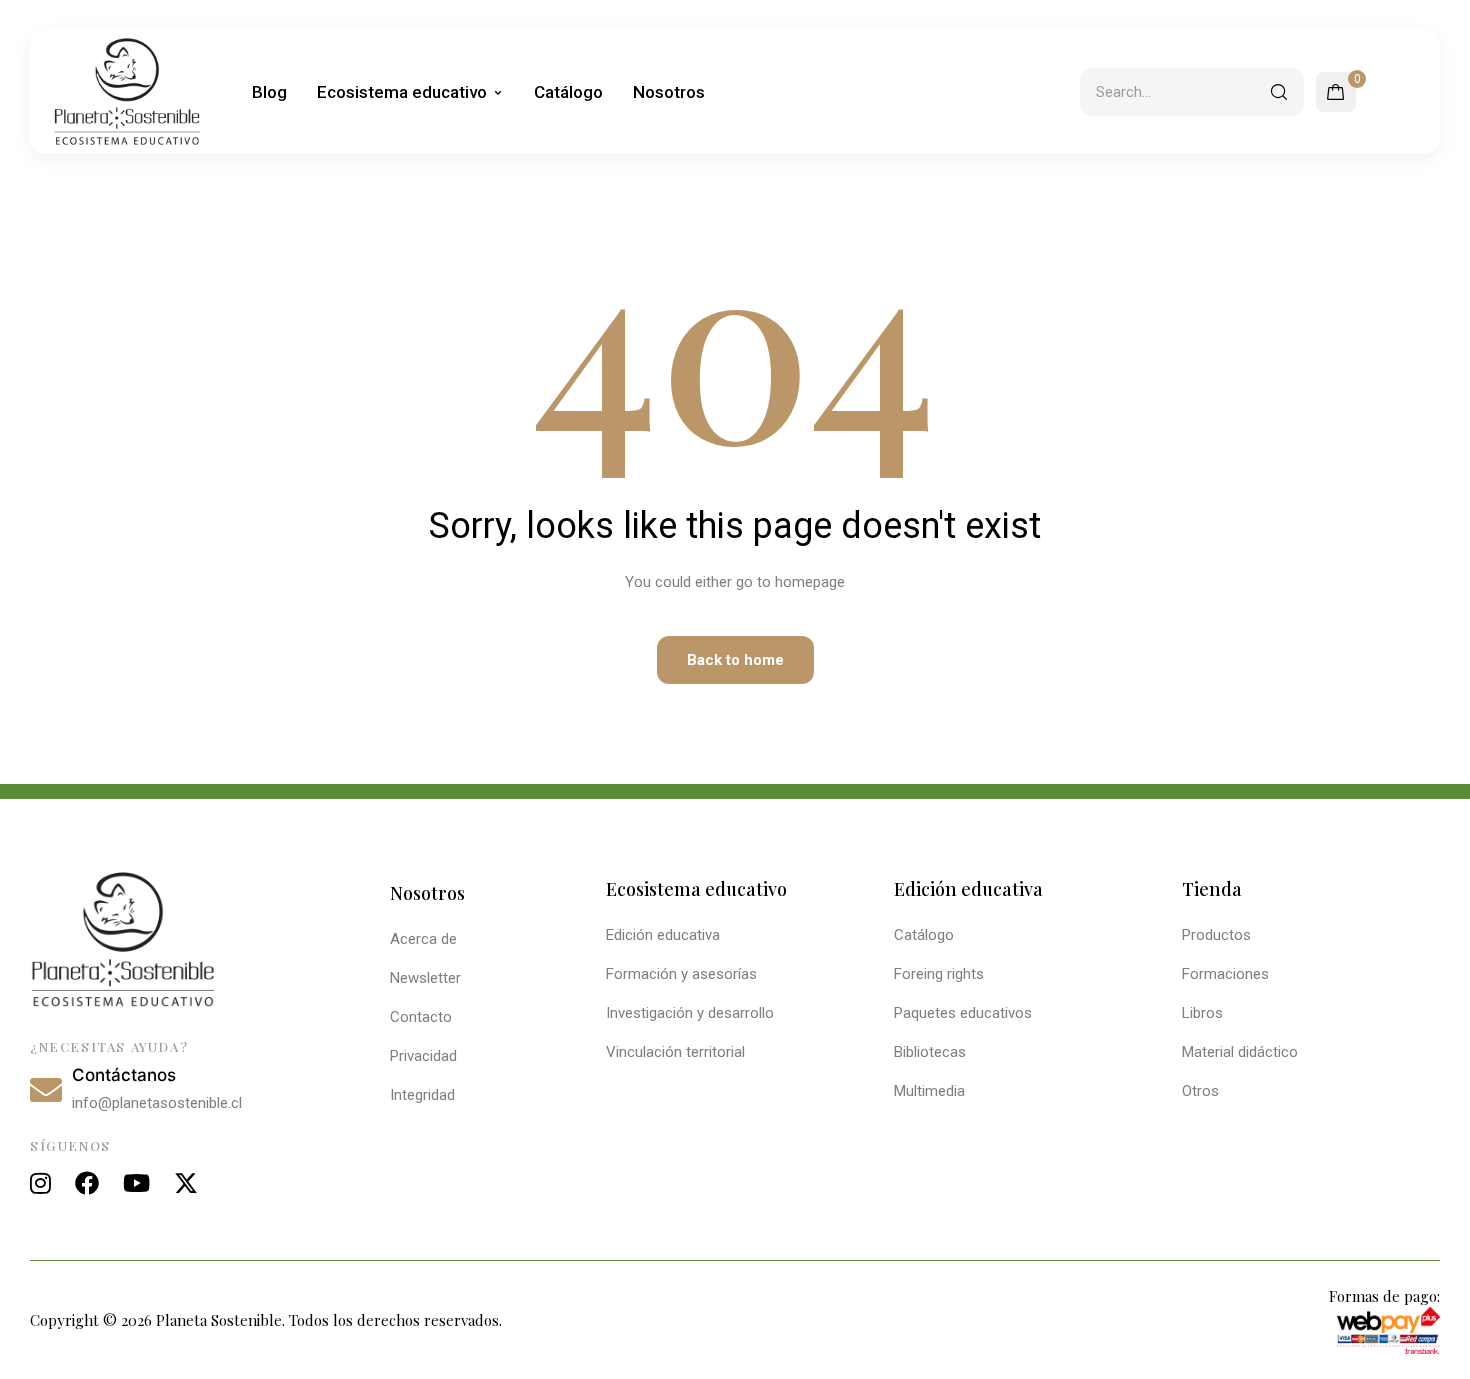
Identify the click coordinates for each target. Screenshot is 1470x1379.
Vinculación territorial (675, 1052)
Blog (269, 92)
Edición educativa (663, 935)
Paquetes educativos (963, 1013)
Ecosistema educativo (402, 92)
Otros (1200, 1091)
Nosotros (669, 92)
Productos (1216, 935)
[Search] (1279, 92)
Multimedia (929, 1091)
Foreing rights (939, 974)
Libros (1202, 1013)
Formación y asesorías (681, 974)
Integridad (422, 1095)
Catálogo (568, 92)
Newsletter (425, 978)
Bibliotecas (930, 1052)
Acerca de (423, 939)
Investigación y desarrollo (690, 1013)
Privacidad (423, 1056)
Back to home (735, 660)
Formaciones (1225, 974)
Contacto (421, 1017)
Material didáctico (1240, 1052)
